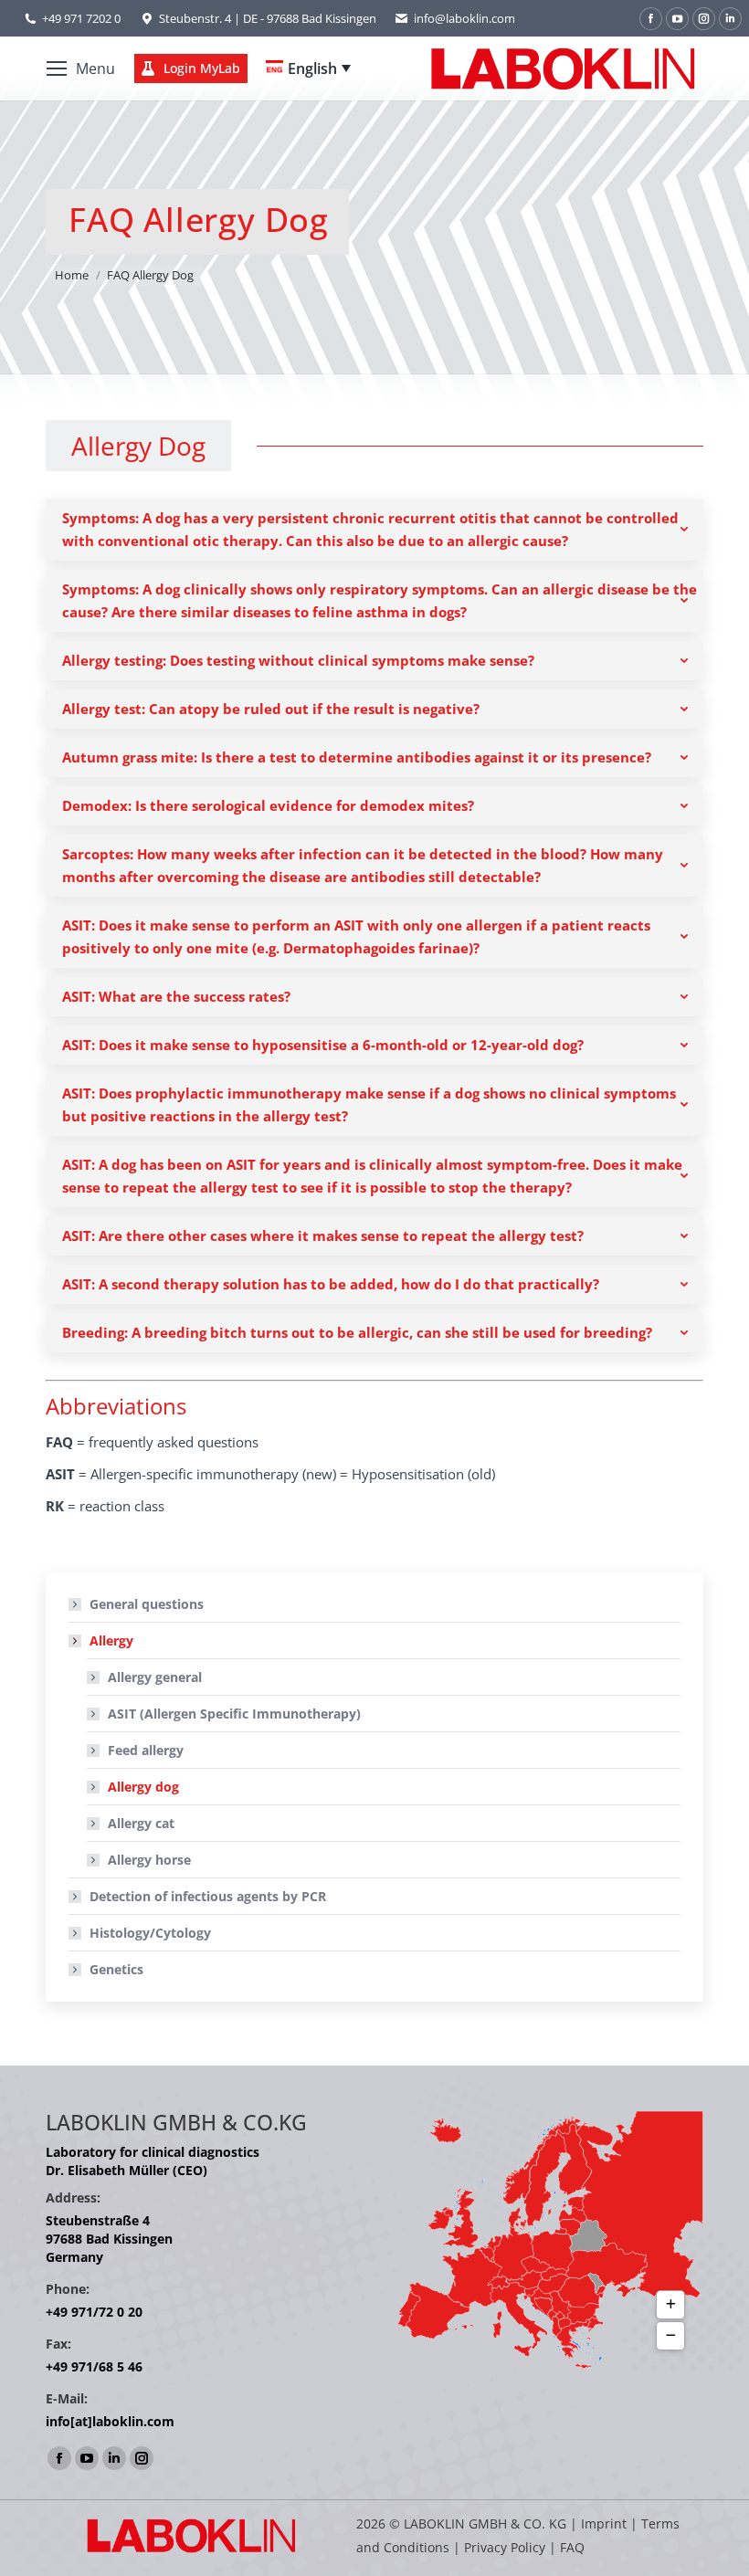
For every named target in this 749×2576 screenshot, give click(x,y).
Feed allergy (146, 1750)
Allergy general (155, 1677)
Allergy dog (143, 1787)
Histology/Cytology (150, 1933)
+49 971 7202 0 (81, 18)
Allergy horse (149, 1860)
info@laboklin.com (464, 18)
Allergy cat (141, 1823)
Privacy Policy (505, 2547)
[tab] (374, 530)
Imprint (604, 2523)
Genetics (116, 1969)
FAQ (572, 2547)
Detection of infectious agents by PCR (208, 1896)
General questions (147, 1604)
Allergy (111, 1640)
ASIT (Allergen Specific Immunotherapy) (234, 1714)
